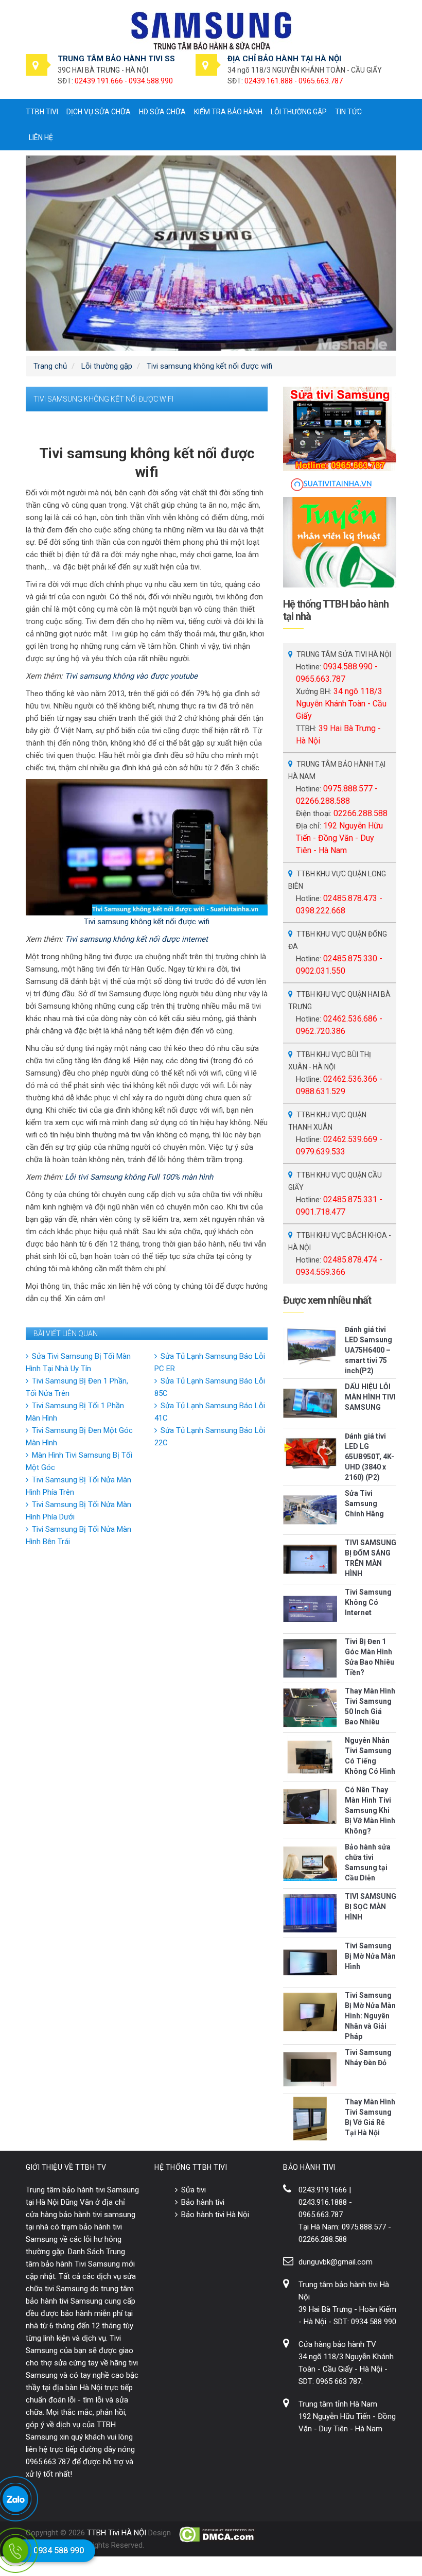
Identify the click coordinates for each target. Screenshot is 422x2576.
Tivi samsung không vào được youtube (131, 676)
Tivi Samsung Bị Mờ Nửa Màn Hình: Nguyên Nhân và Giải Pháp (370, 2016)
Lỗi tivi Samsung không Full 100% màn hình (139, 1177)
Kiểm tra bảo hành (228, 112)
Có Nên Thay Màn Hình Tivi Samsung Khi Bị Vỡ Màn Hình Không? (370, 1810)
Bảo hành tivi (203, 2202)
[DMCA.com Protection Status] (217, 2534)
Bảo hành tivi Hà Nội (215, 2215)
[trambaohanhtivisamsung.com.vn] (211, 30)
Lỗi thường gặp (299, 112)
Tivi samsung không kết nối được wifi (147, 922)
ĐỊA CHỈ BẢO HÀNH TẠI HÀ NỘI (284, 59)
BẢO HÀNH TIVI (309, 2167)
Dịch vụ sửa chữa (99, 112)
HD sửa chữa (162, 112)
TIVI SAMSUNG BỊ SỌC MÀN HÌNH (371, 1907)
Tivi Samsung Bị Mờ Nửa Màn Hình (370, 1956)
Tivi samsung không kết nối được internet (136, 939)
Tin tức (348, 112)
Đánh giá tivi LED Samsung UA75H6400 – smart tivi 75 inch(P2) (368, 1350)
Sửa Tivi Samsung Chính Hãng (364, 1503)
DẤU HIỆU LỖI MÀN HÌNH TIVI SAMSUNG (370, 1397)
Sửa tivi (194, 2190)
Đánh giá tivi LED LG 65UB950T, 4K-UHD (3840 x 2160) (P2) (370, 1457)
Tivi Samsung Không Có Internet (368, 1602)
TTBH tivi (42, 112)
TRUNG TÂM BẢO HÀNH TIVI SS (116, 59)
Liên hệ (41, 137)
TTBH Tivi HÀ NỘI (117, 2533)
